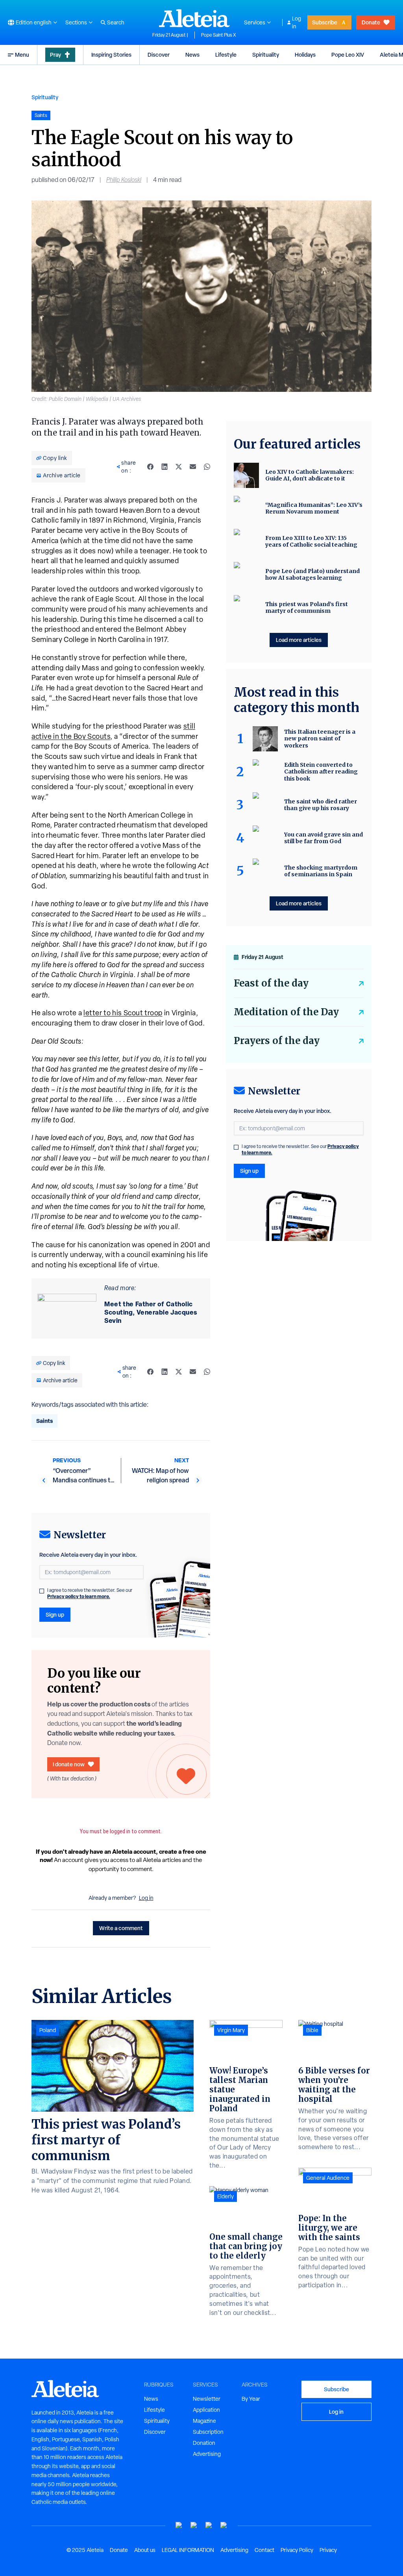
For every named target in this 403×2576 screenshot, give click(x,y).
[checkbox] (42, 1591)
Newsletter (207, 2399)
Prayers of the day (277, 1041)
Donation (204, 2443)
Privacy (328, 2550)
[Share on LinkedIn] (165, 467)
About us (145, 2550)
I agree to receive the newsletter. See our (90, 1593)
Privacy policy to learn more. (79, 1596)
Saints (44, 1421)
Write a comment (121, 1928)
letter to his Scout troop (123, 1013)
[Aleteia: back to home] (194, 18)
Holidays (305, 55)
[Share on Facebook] (150, 467)
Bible (312, 2030)
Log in (297, 22)
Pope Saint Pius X (219, 35)
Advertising (207, 2454)
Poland (48, 2030)
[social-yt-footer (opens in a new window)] (179, 2525)
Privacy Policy (297, 2550)
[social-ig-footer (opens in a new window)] (224, 2525)
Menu (22, 55)
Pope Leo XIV (348, 55)
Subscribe (325, 22)
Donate (371, 22)
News (192, 55)
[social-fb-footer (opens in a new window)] (194, 2525)
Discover (159, 55)
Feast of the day (271, 983)
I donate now (69, 1764)
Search (116, 22)
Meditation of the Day (286, 1012)
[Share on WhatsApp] (207, 467)
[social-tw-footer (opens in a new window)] (209, 2525)
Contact (264, 2550)
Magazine (204, 2421)
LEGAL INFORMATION (188, 2550)
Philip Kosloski (124, 180)
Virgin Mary (231, 2030)
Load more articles (299, 640)
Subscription (208, 2432)
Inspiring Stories (111, 55)
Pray (55, 55)
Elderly (226, 2196)
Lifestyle (226, 55)
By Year (251, 2399)
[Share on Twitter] (179, 467)
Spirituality (266, 55)
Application (206, 2410)
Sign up (55, 1614)
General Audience (328, 2178)
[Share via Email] (193, 467)
